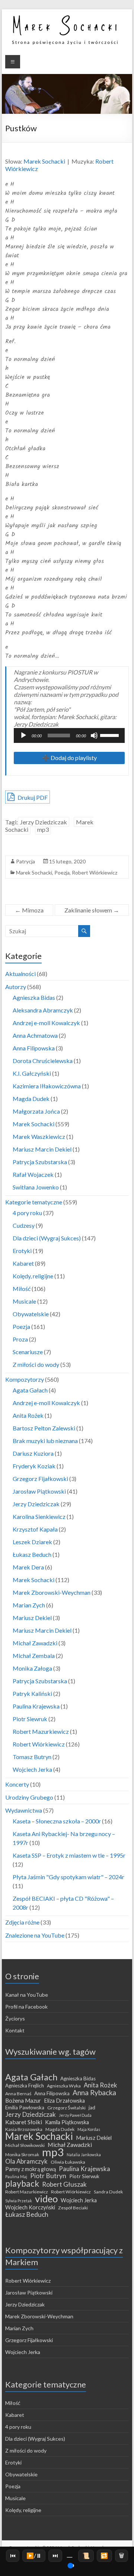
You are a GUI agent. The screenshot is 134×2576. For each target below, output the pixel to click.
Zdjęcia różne (22, 1922)
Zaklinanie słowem (92, 910)
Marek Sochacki (44, 161)
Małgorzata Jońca (36, 1111)
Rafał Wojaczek (33, 1174)
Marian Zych (29, 1605)
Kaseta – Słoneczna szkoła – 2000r (57, 1821)
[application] (69, 735)
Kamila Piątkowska (67, 2122)
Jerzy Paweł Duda (75, 2115)
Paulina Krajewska (36, 1706)
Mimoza (29, 910)
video (46, 2199)
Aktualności (20, 974)
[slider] (111, 735)
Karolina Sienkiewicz (39, 1516)
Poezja (62, 872)
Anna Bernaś (18, 2094)
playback (22, 2183)
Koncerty (17, 1784)
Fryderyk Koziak (34, 1466)
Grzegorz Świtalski (66, 2108)
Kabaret (23, 1263)
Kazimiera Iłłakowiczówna (47, 1086)
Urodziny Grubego (29, 1797)
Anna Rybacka (94, 2093)
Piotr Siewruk (30, 1719)
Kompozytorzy (25, 1379)
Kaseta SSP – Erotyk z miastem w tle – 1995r (69, 1855)
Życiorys (15, 2018)
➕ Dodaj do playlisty (69, 758)
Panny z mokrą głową (31, 2169)
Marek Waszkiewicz (39, 1136)
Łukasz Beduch (32, 1554)
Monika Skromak (22, 2155)
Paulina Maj (16, 2176)
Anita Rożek (28, 1415)
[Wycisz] (94, 735)
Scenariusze (28, 1352)
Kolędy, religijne (33, 1276)
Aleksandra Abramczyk (43, 1010)
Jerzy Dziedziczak (44, 822)
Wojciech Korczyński (30, 2207)
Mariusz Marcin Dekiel (42, 1149)
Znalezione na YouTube (35, 1935)
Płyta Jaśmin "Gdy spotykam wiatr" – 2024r (68, 1877)
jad (92, 2108)
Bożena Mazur (23, 2100)
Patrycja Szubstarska (40, 1162)
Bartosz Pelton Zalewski (44, 1428)
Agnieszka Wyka (64, 2086)
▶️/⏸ (34, 2555)
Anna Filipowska (34, 1048)
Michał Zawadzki (35, 1643)
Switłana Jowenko (36, 1187)
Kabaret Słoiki (24, 2122)
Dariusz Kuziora (33, 1453)
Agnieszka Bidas (34, 997)
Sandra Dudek (108, 2192)
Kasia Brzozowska (24, 2129)
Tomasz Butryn (32, 1757)
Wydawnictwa (24, 1810)
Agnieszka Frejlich (25, 2086)
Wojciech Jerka (32, 1769)
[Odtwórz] (23, 735)
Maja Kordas (89, 2129)
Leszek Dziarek (32, 1542)
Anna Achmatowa (35, 1035)
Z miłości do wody (36, 1364)
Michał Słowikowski (25, 2145)
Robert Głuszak (64, 2184)
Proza (20, 1339)
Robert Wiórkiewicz (95, 872)
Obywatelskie (31, 1314)
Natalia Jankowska (84, 2155)
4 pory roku (27, 1213)
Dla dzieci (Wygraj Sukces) (47, 1238)
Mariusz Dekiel (32, 1618)
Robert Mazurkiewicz (41, 1731)
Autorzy (16, 987)
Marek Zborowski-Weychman (52, 1592)
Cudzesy (24, 1225)
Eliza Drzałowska (64, 2101)
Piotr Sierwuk (84, 2176)
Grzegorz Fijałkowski (40, 1479)
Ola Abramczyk (26, 2161)
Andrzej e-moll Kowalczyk (46, 1023)
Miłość (22, 1289)
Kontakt (15, 2030)
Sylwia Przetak (19, 2201)
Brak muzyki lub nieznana (45, 1441)
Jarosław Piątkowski (39, 1491)
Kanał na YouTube (27, 1995)
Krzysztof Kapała (35, 1529)
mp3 (43, 829)
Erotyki (22, 1251)
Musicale (24, 1301)
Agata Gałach (30, 1390)
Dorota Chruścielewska (43, 1061)
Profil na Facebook (26, 2007)
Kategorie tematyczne (34, 1202)
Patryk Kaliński (32, 1693)
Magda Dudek (31, 1099)
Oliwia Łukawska (68, 2162)
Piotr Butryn (48, 2176)
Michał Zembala (34, 1656)
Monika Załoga (32, 1668)
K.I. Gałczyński (32, 1073)
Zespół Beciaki (73, 2208)
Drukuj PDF (32, 797)
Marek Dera (28, 1567)
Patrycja (25, 861)
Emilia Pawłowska (25, 2108)
